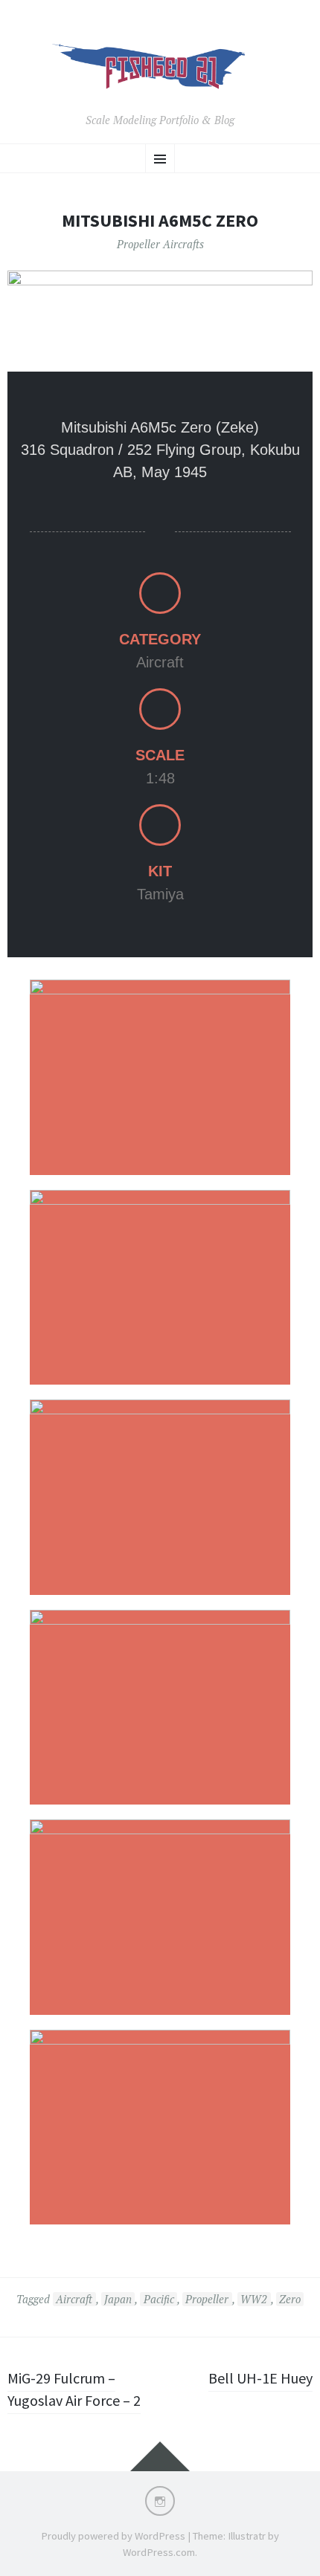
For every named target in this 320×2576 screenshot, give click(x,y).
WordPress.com (159, 2552)
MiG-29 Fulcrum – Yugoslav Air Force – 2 (74, 2389)
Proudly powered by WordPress (113, 2536)
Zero (290, 2299)
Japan (118, 2299)
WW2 (254, 2299)
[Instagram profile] (160, 2501)
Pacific (159, 2299)
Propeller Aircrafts (160, 244)
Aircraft (74, 2299)
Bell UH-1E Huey (260, 2378)
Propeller (207, 2299)
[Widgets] (160, 2456)
